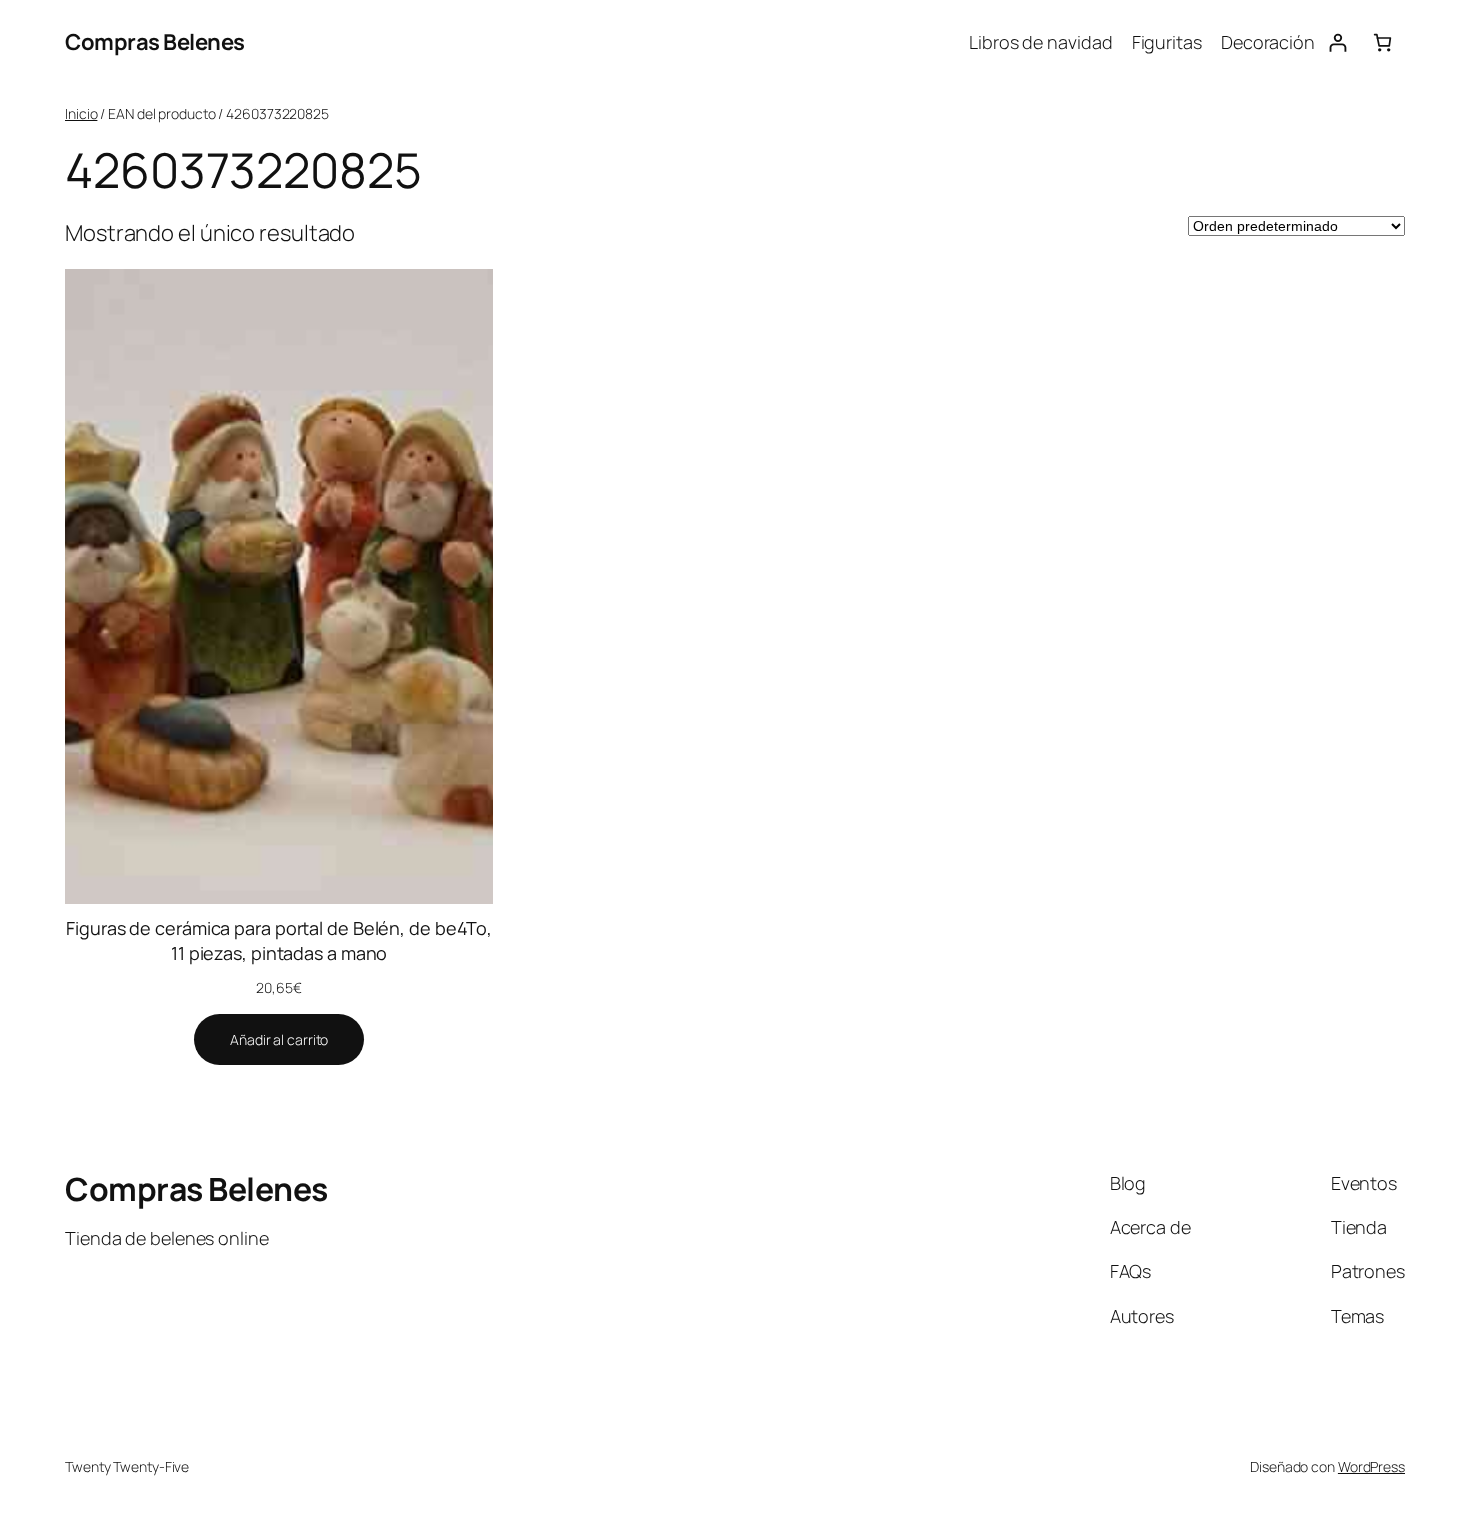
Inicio (81, 113)
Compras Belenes (155, 42)
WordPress (1371, 1466)
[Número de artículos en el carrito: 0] (1382, 42)
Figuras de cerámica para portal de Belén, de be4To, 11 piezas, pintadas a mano (279, 940)
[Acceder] (1337, 42)
